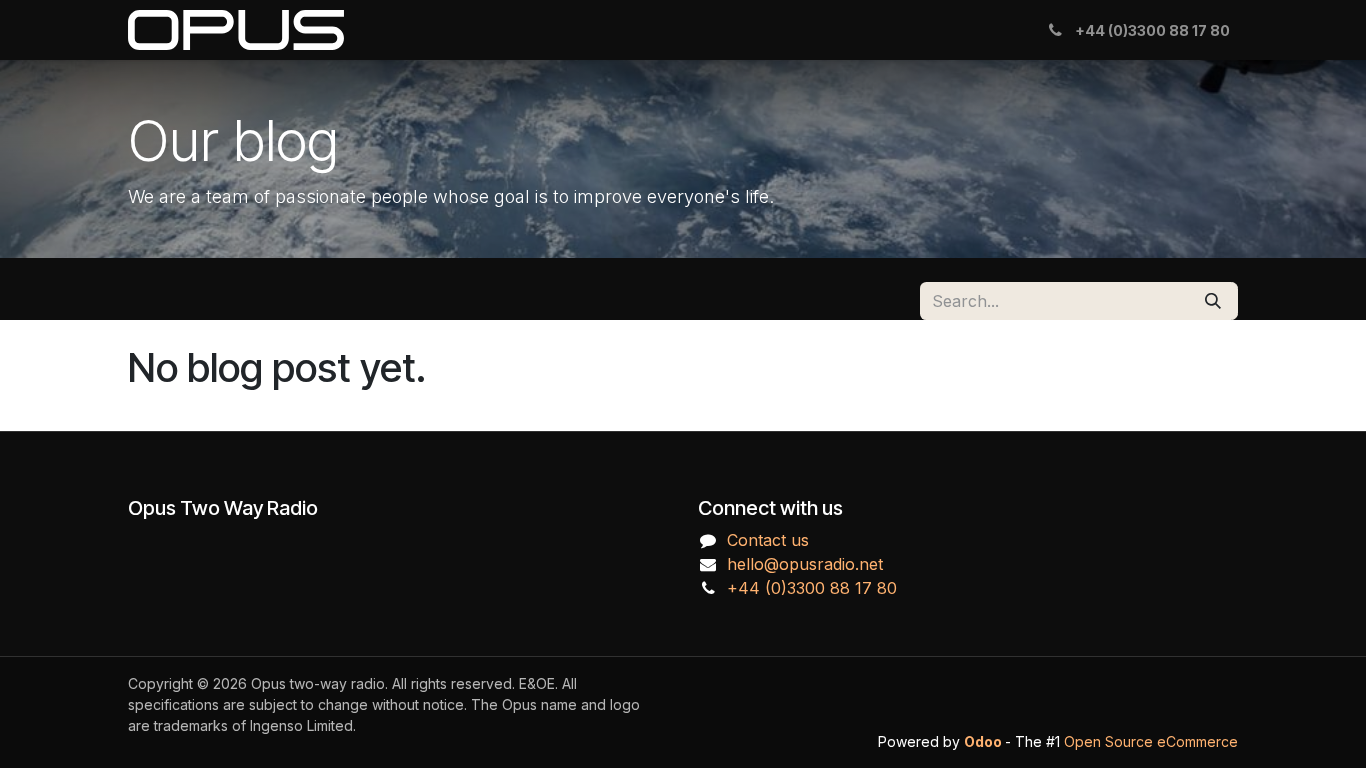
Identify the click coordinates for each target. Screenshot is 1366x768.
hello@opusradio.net (805, 564)
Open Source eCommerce (1151, 741)
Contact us (768, 540)
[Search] (1213, 301)
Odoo (984, 741)
